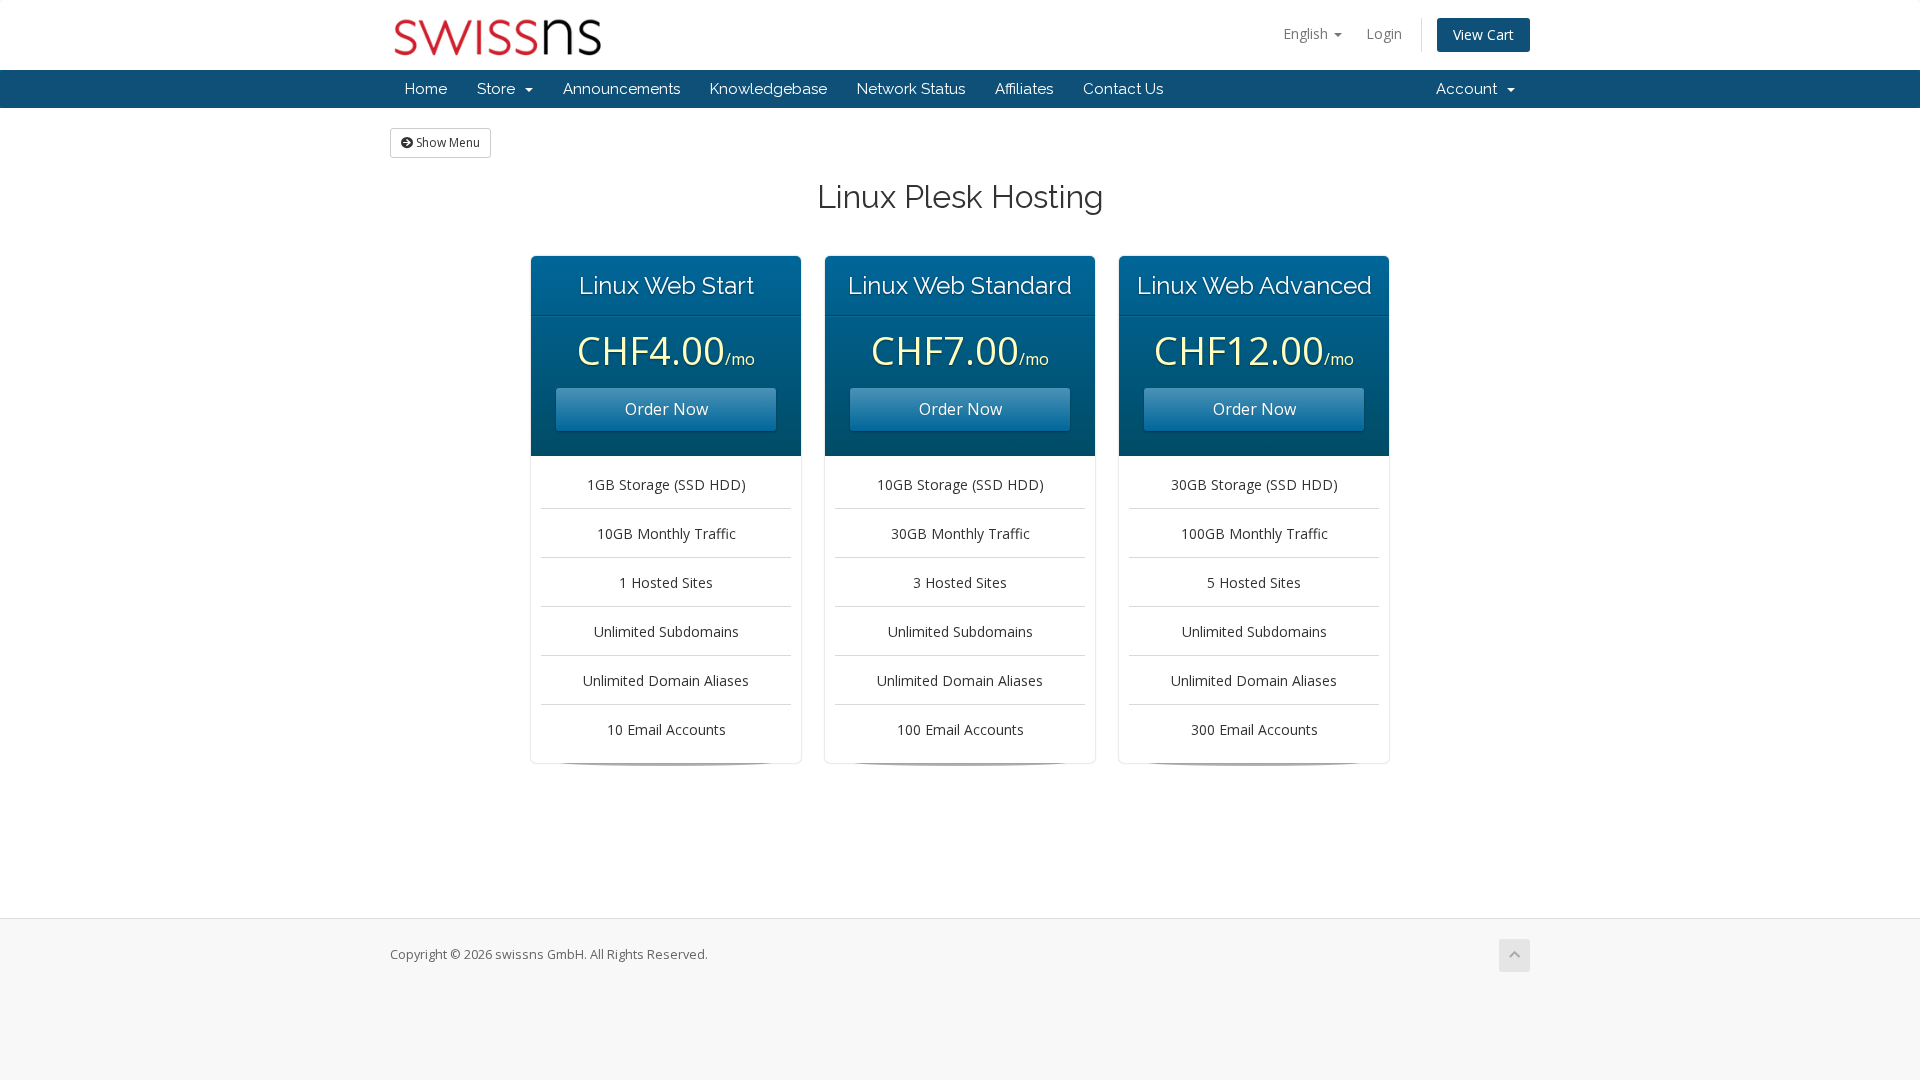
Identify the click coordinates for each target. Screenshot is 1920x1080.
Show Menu (446, 142)
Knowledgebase (768, 89)
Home (426, 89)
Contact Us (1123, 89)
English (1307, 33)
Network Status (911, 89)
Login (1384, 33)
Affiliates (1024, 89)
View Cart (1483, 34)
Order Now (666, 409)
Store (500, 89)
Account (1470, 89)
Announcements (621, 89)
